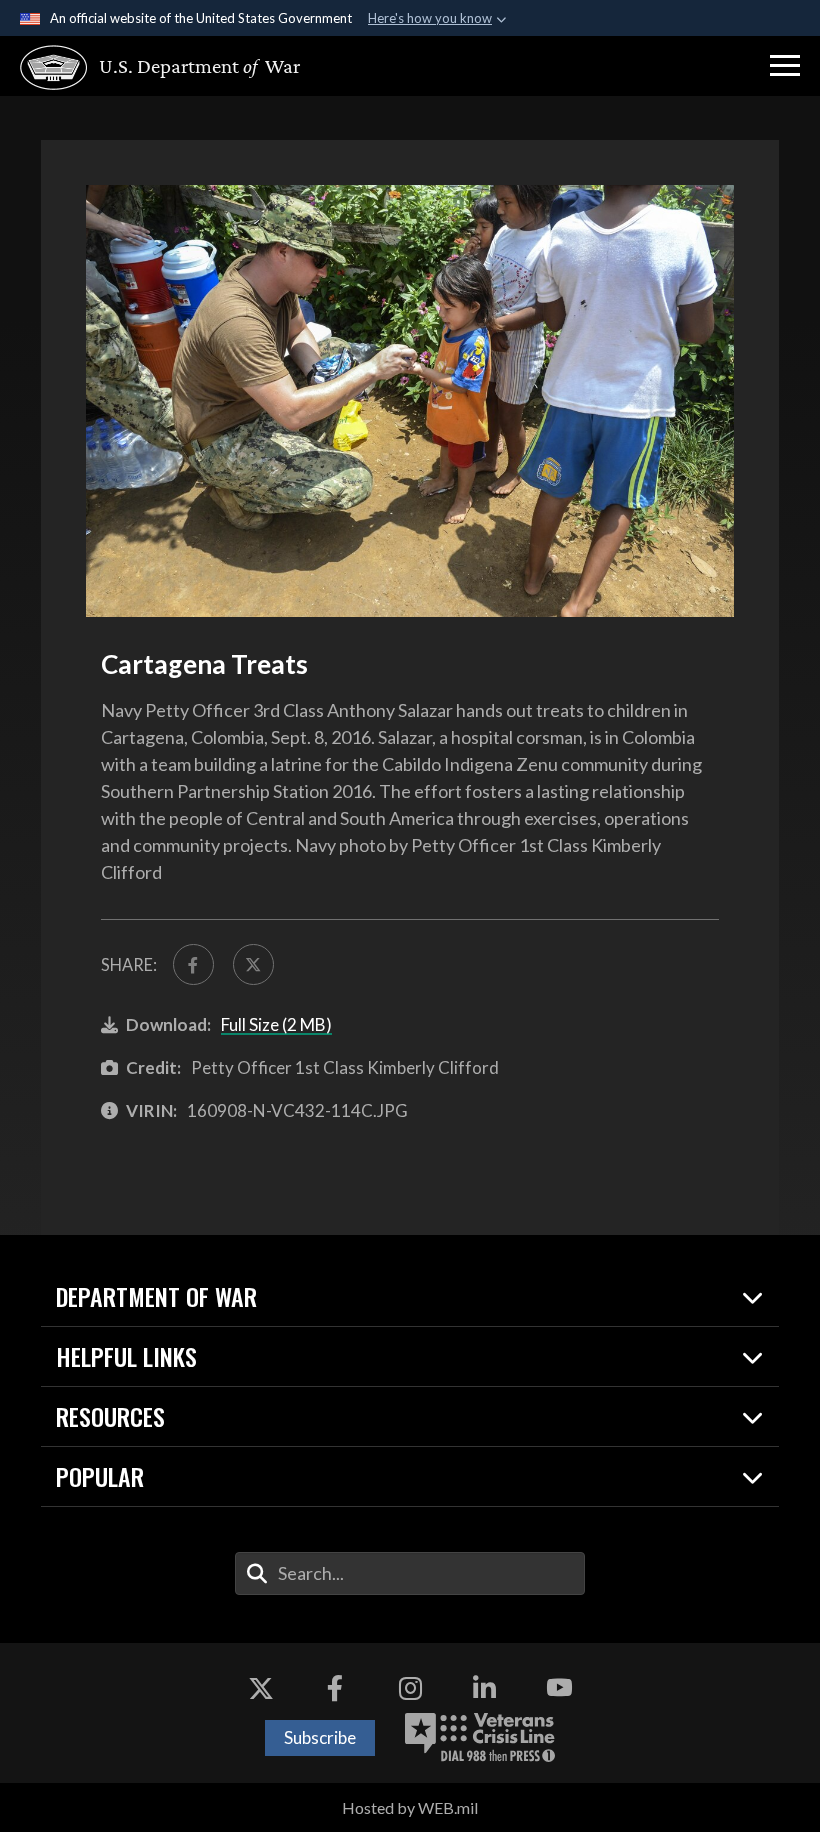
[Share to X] (253, 964)
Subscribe (320, 1737)
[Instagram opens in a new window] (410, 1688)
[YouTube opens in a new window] (559, 1688)
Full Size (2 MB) (276, 1024)
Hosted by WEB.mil (410, 1807)
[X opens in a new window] (261, 1688)
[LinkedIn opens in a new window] (485, 1688)
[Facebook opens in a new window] (335, 1688)
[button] (785, 66)
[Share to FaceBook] (193, 964)
